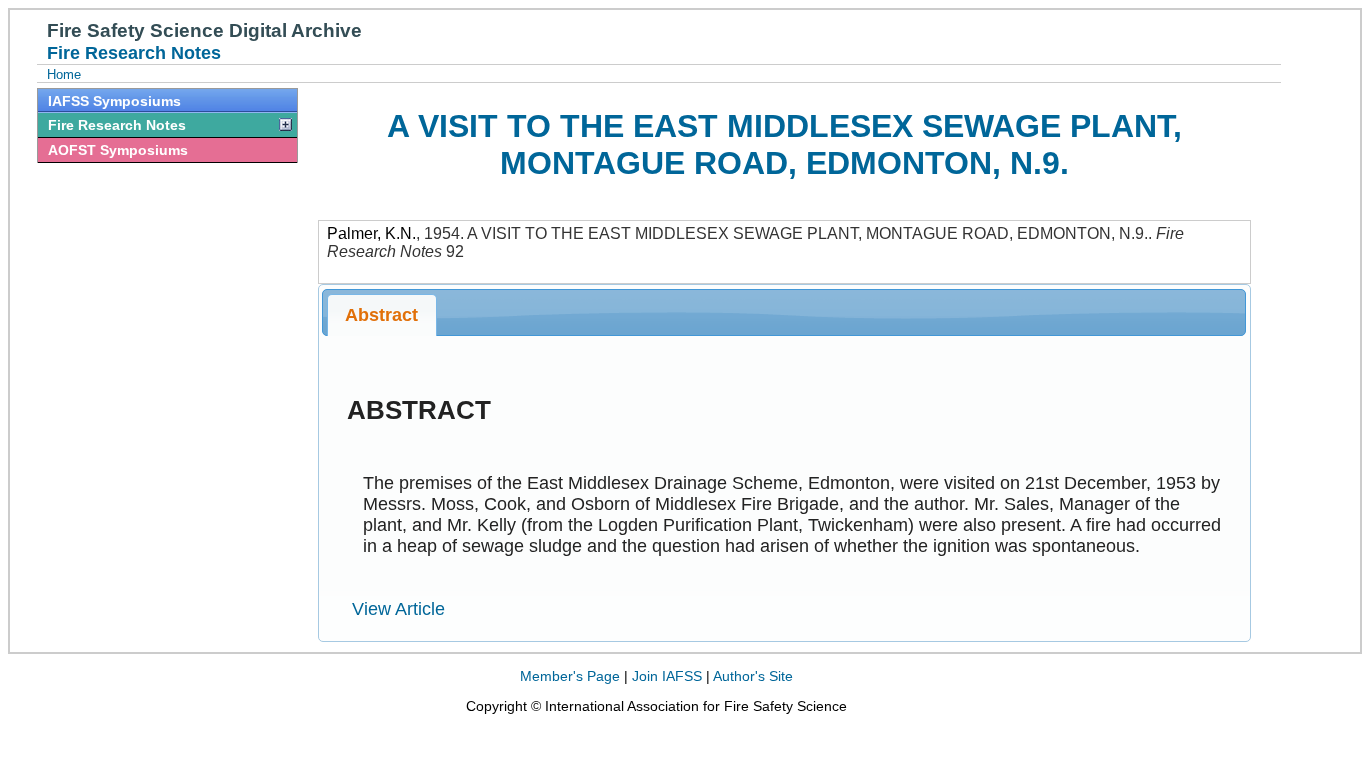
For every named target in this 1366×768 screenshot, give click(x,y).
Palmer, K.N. (371, 233)
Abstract (381, 315)
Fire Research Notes (117, 125)
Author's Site (753, 676)
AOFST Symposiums (118, 150)
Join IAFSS (667, 676)
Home (64, 74)
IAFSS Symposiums (114, 101)
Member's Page (570, 676)
